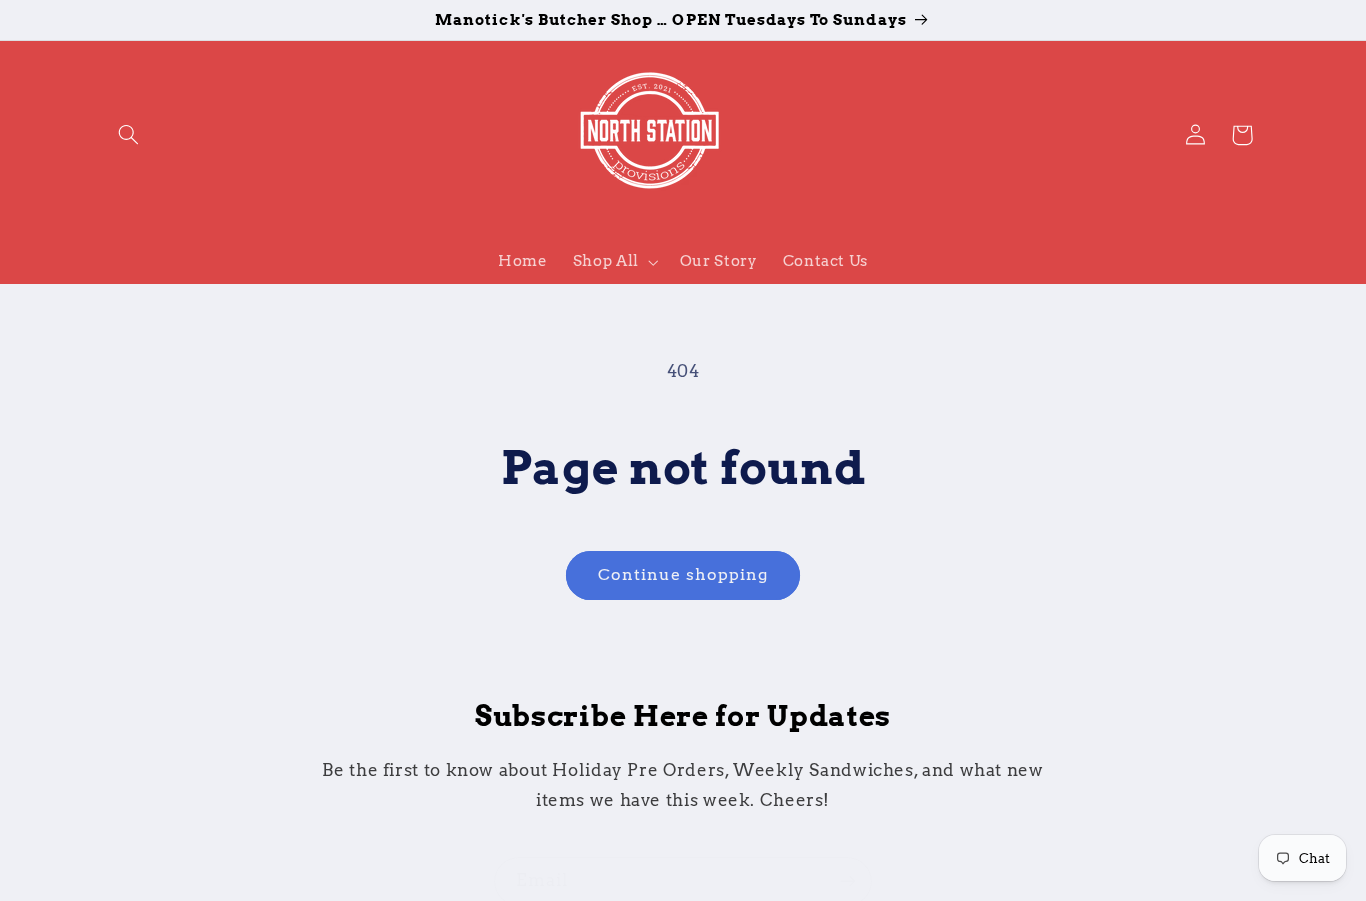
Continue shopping (683, 574)
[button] (129, 135)
